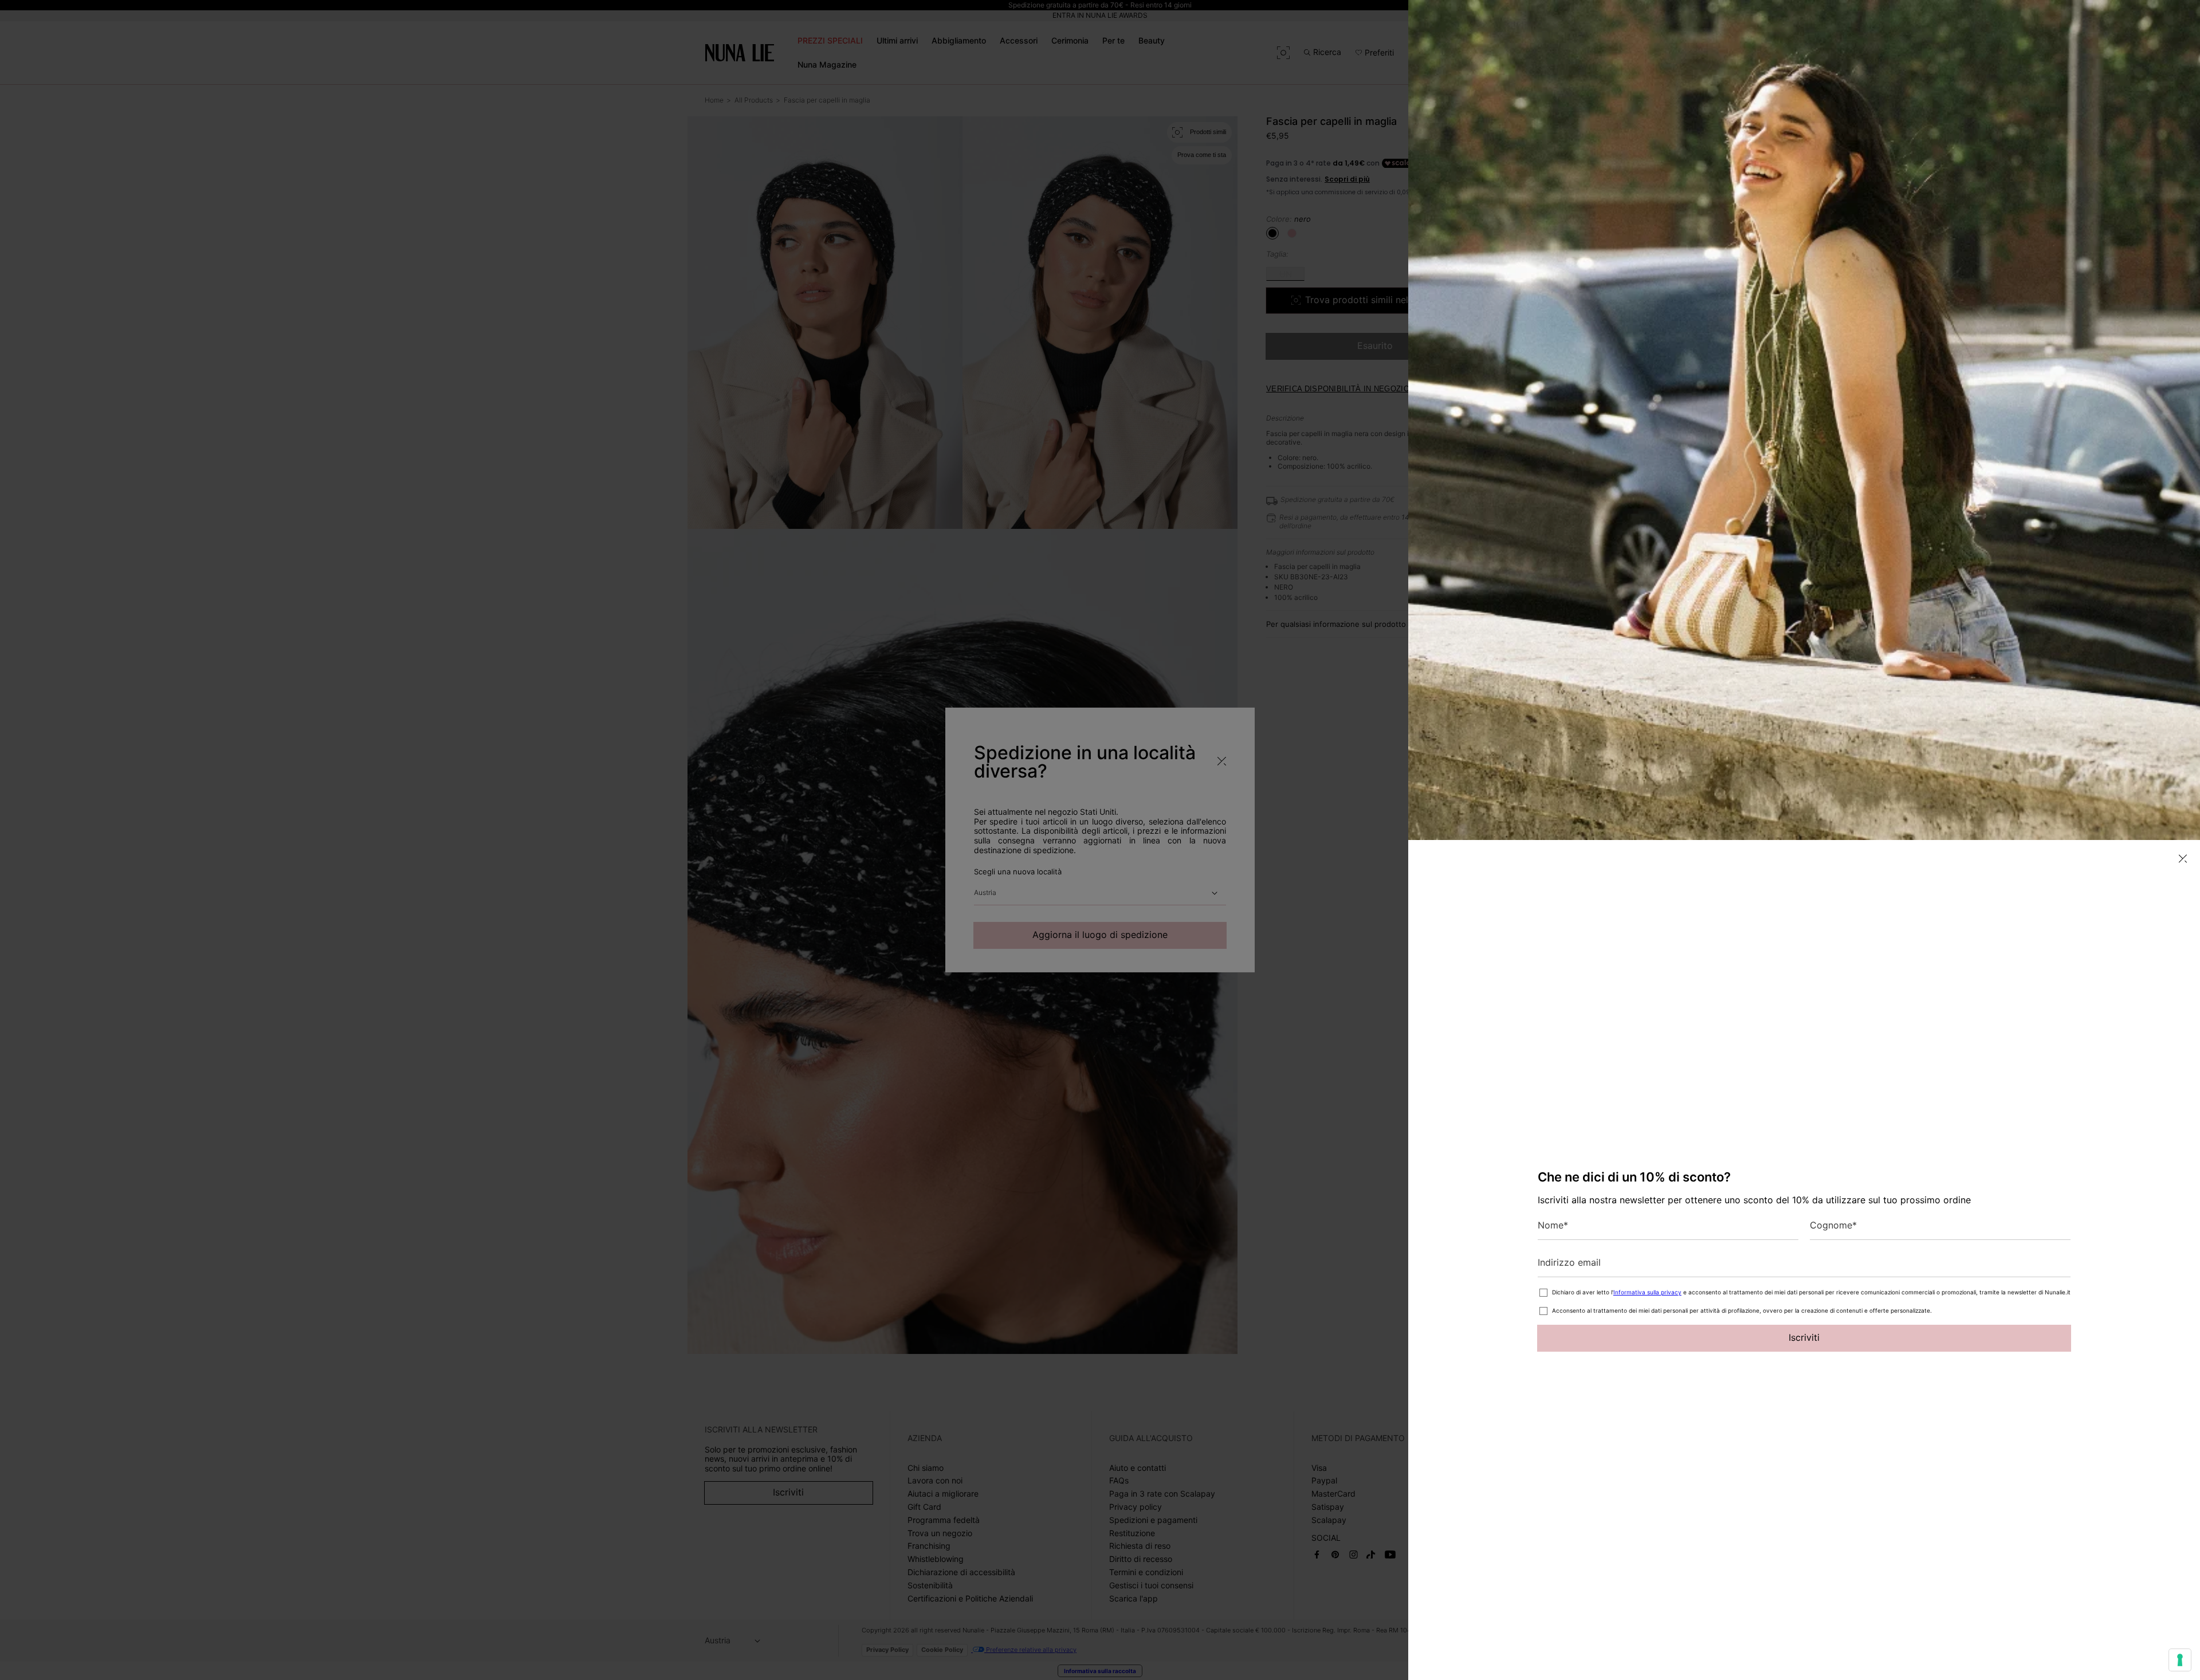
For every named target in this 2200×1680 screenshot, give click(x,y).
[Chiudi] (2183, 859)
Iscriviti (1804, 1337)
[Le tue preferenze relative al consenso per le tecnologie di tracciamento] (2180, 1660)
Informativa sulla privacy (1647, 1292)
